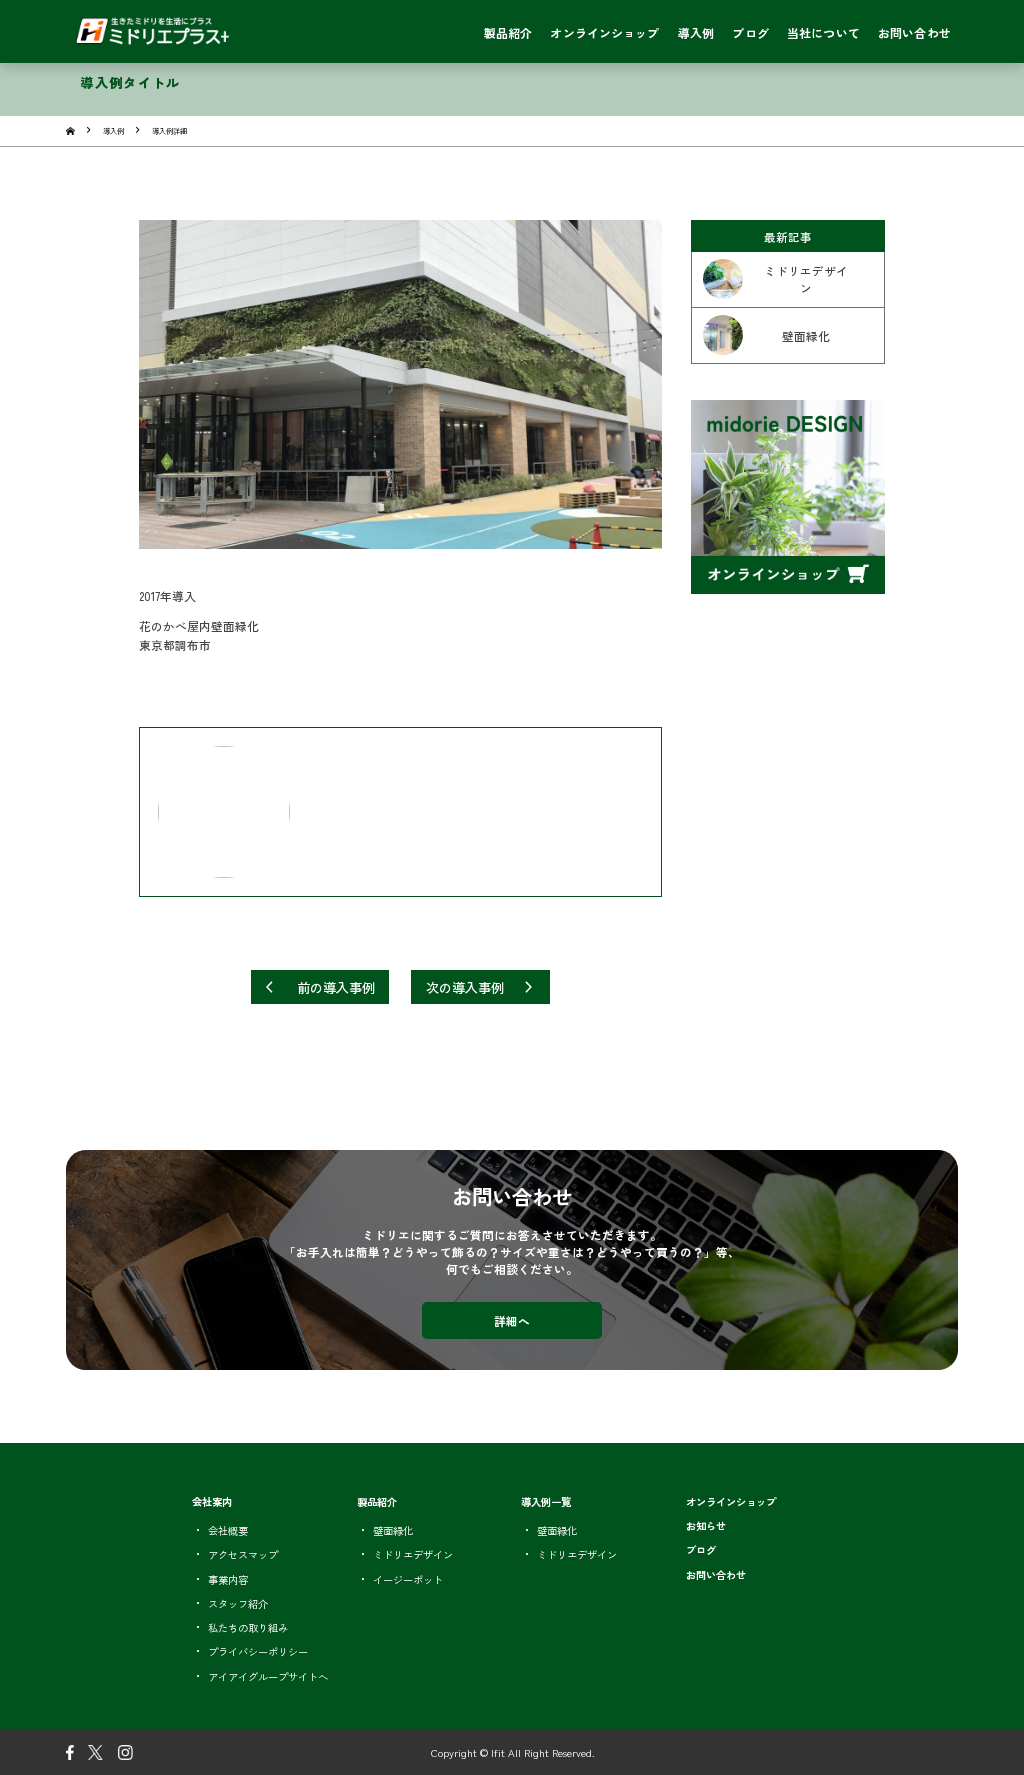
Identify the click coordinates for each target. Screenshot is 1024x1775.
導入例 (113, 131)
